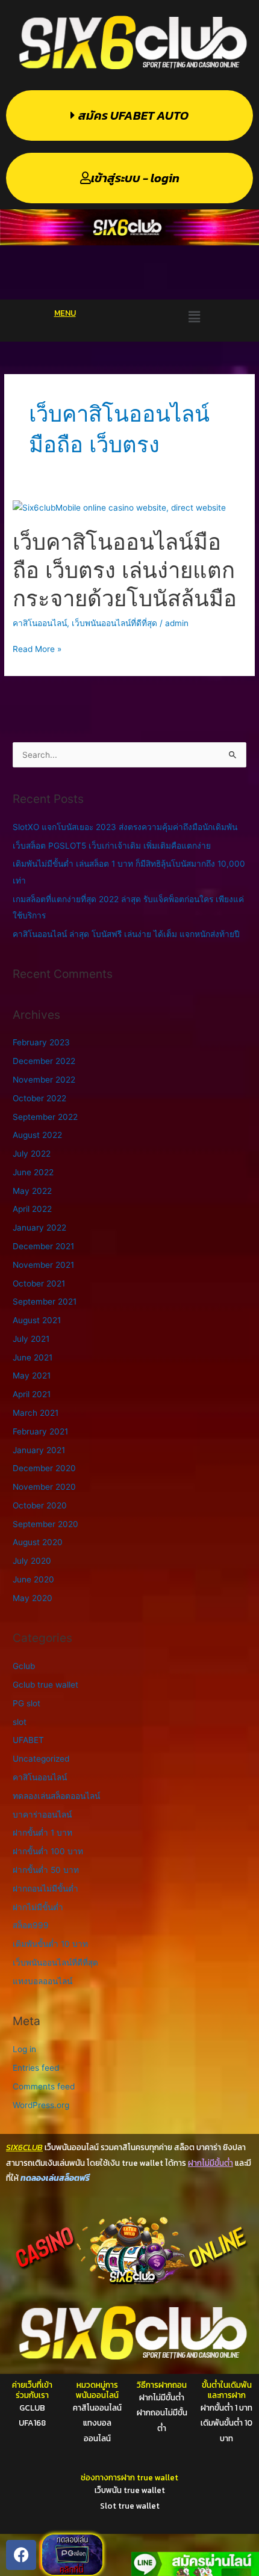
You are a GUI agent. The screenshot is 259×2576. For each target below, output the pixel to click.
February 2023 (41, 1042)
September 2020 (45, 1524)
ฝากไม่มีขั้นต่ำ (38, 1907)
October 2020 (40, 1505)
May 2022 (32, 1191)
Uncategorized (41, 1759)
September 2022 (45, 1117)
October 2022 (39, 1098)
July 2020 (32, 1561)
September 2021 (45, 1302)
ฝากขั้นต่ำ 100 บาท (48, 1851)
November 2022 (44, 1080)
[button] (194, 317)
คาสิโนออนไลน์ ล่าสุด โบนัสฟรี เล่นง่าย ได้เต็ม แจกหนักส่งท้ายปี (126, 934)
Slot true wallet (130, 2506)
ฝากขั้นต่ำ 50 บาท (46, 1870)
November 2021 (43, 1265)
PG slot (27, 1703)
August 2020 (38, 1542)
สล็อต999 (31, 1925)
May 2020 (33, 1598)
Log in (24, 2049)
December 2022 (44, 1061)
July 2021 (31, 1339)
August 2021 (37, 1320)
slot (20, 1722)
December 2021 (43, 1246)
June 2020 (33, 1579)
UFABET (28, 1740)
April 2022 (32, 1209)
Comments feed (44, 2086)
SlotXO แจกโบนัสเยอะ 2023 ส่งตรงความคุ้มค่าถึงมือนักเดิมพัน (125, 827)
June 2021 (33, 1357)
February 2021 (40, 1431)
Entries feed (36, 2068)
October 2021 (39, 1283)
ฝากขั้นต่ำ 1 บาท (42, 1833)
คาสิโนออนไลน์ (40, 623)
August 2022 (37, 1135)
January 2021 (39, 1450)
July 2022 (32, 1154)
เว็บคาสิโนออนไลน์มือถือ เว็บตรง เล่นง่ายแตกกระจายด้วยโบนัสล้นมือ (125, 570)
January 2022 (39, 1228)
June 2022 (33, 1172)
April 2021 (32, 1394)
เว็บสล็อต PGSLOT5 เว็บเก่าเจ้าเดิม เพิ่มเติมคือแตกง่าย (112, 846)
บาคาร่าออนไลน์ (42, 1815)
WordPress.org (41, 2105)
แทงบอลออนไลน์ (42, 1981)
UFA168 (32, 2423)
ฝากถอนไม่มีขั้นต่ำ (45, 1889)
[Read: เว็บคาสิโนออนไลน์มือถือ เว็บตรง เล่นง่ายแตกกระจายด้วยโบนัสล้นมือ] (119, 507)
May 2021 (32, 1376)
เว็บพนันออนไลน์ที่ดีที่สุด (114, 623)
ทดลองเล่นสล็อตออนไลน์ (56, 1796)
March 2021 (36, 1413)
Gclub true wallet (45, 1685)
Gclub (24, 1666)
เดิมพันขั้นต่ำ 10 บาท (50, 1944)
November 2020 (44, 1487)
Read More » (37, 649)
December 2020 (44, 1468)
